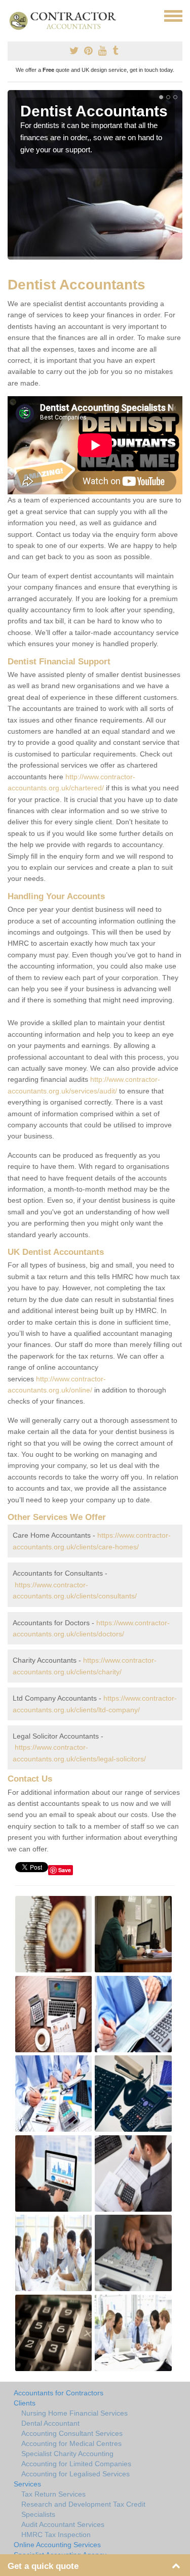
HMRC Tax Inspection (56, 2535)
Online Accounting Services (57, 2545)
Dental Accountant (50, 2423)
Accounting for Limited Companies (76, 2464)
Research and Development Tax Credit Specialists (83, 2509)
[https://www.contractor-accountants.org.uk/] (67, 20)
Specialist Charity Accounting (67, 2454)
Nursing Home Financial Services (74, 2413)
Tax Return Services (53, 2494)
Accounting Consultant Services (72, 2433)
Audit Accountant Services (63, 2524)
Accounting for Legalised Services (75, 2474)
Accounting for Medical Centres (71, 2443)
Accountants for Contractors (59, 2393)
